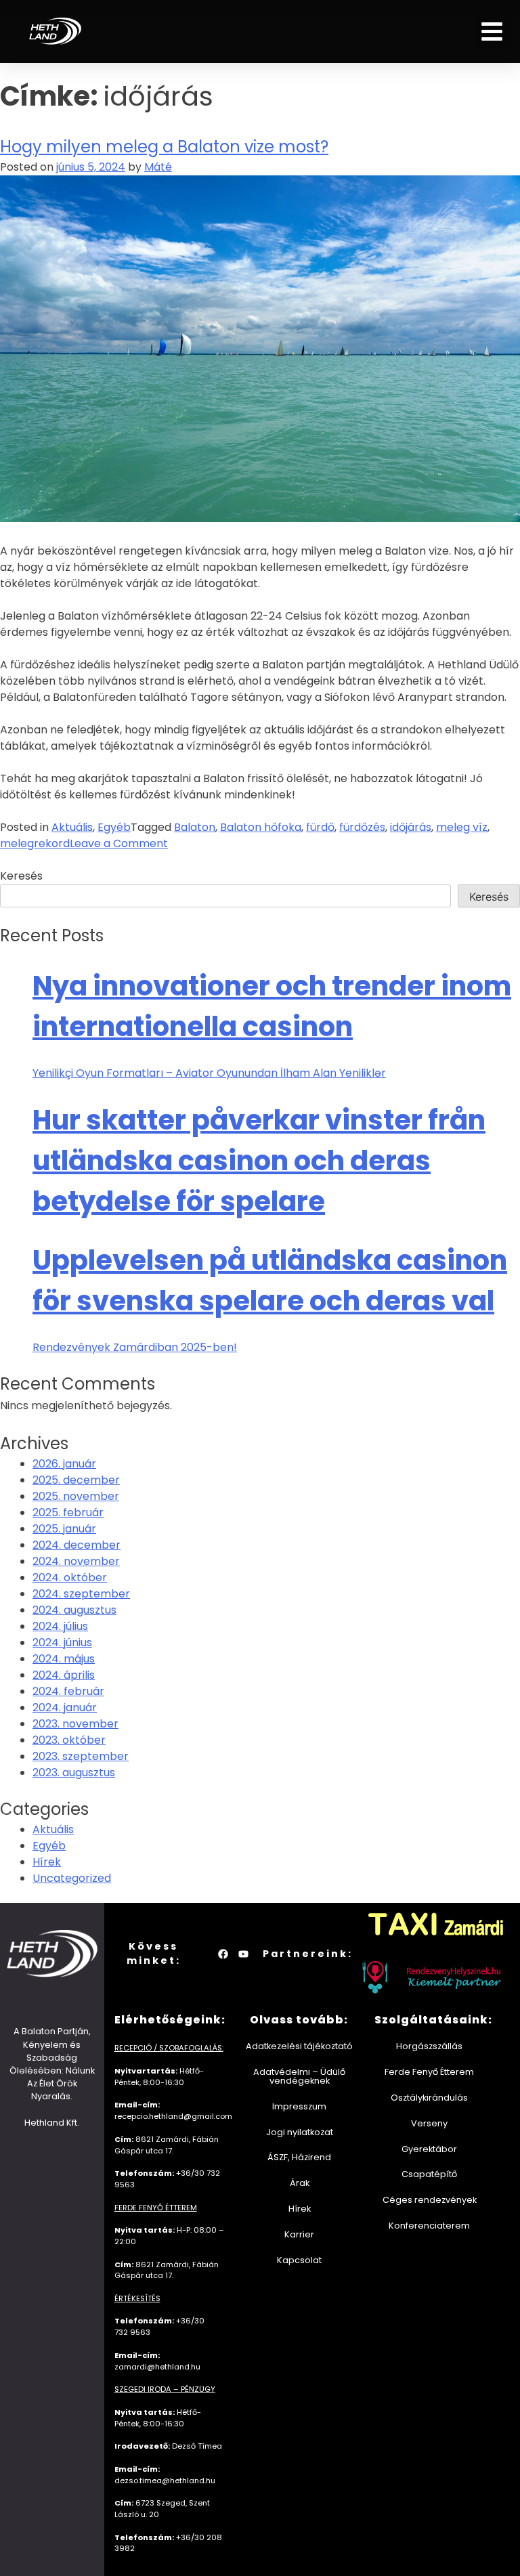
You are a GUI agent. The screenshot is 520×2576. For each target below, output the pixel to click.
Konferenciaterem (429, 2226)
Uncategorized (72, 1878)
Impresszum (299, 2106)
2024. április (64, 1675)
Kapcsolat (299, 2260)
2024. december (77, 1545)
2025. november (76, 1496)
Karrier (299, 2234)
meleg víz (462, 827)
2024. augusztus (74, 1610)
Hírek (47, 1862)
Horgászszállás (429, 2046)
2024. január (65, 1708)
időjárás (411, 827)
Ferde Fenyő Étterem (429, 2072)
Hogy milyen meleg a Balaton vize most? (164, 147)
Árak (299, 2183)
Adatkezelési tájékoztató (299, 2046)
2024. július (60, 1626)
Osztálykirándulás (429, 2098)
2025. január (64, 1529)
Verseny (429, 2123)
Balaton (195, 827)
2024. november (76, 1561)
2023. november (75, 1724)
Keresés (21, 876)
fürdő (320, 827)
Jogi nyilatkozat (299, 2132)
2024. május (64, 1659)
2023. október (69, 1740)
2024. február (68, 1691)
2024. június (62, 1643)
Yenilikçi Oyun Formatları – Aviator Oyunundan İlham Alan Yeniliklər (209, 1073)
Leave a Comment (119, 843)
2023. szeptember (81, 1756)
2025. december (76, 1480)
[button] (493, 31)
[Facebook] (223, 1954)
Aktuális (72, 827)
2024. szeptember (81, 1594)
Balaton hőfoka (261, 827)
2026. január (64, 1464)
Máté (158, 167)
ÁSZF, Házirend (299, 2157)
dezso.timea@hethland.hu (165, 2481)
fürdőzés (362, 827)
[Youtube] (243, 1954)
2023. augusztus (74, 1773)
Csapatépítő (429, 2174)
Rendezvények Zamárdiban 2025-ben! (135, 1347)
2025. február (68, 1512)
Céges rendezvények (429, 2200)
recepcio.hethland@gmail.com (173, 2116)
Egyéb (114, 827)
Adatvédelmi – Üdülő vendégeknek (299, 2076)
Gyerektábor (429, 2149)
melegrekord (35, 843)
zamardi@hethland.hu (157, 2367)
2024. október (70, 1577)
